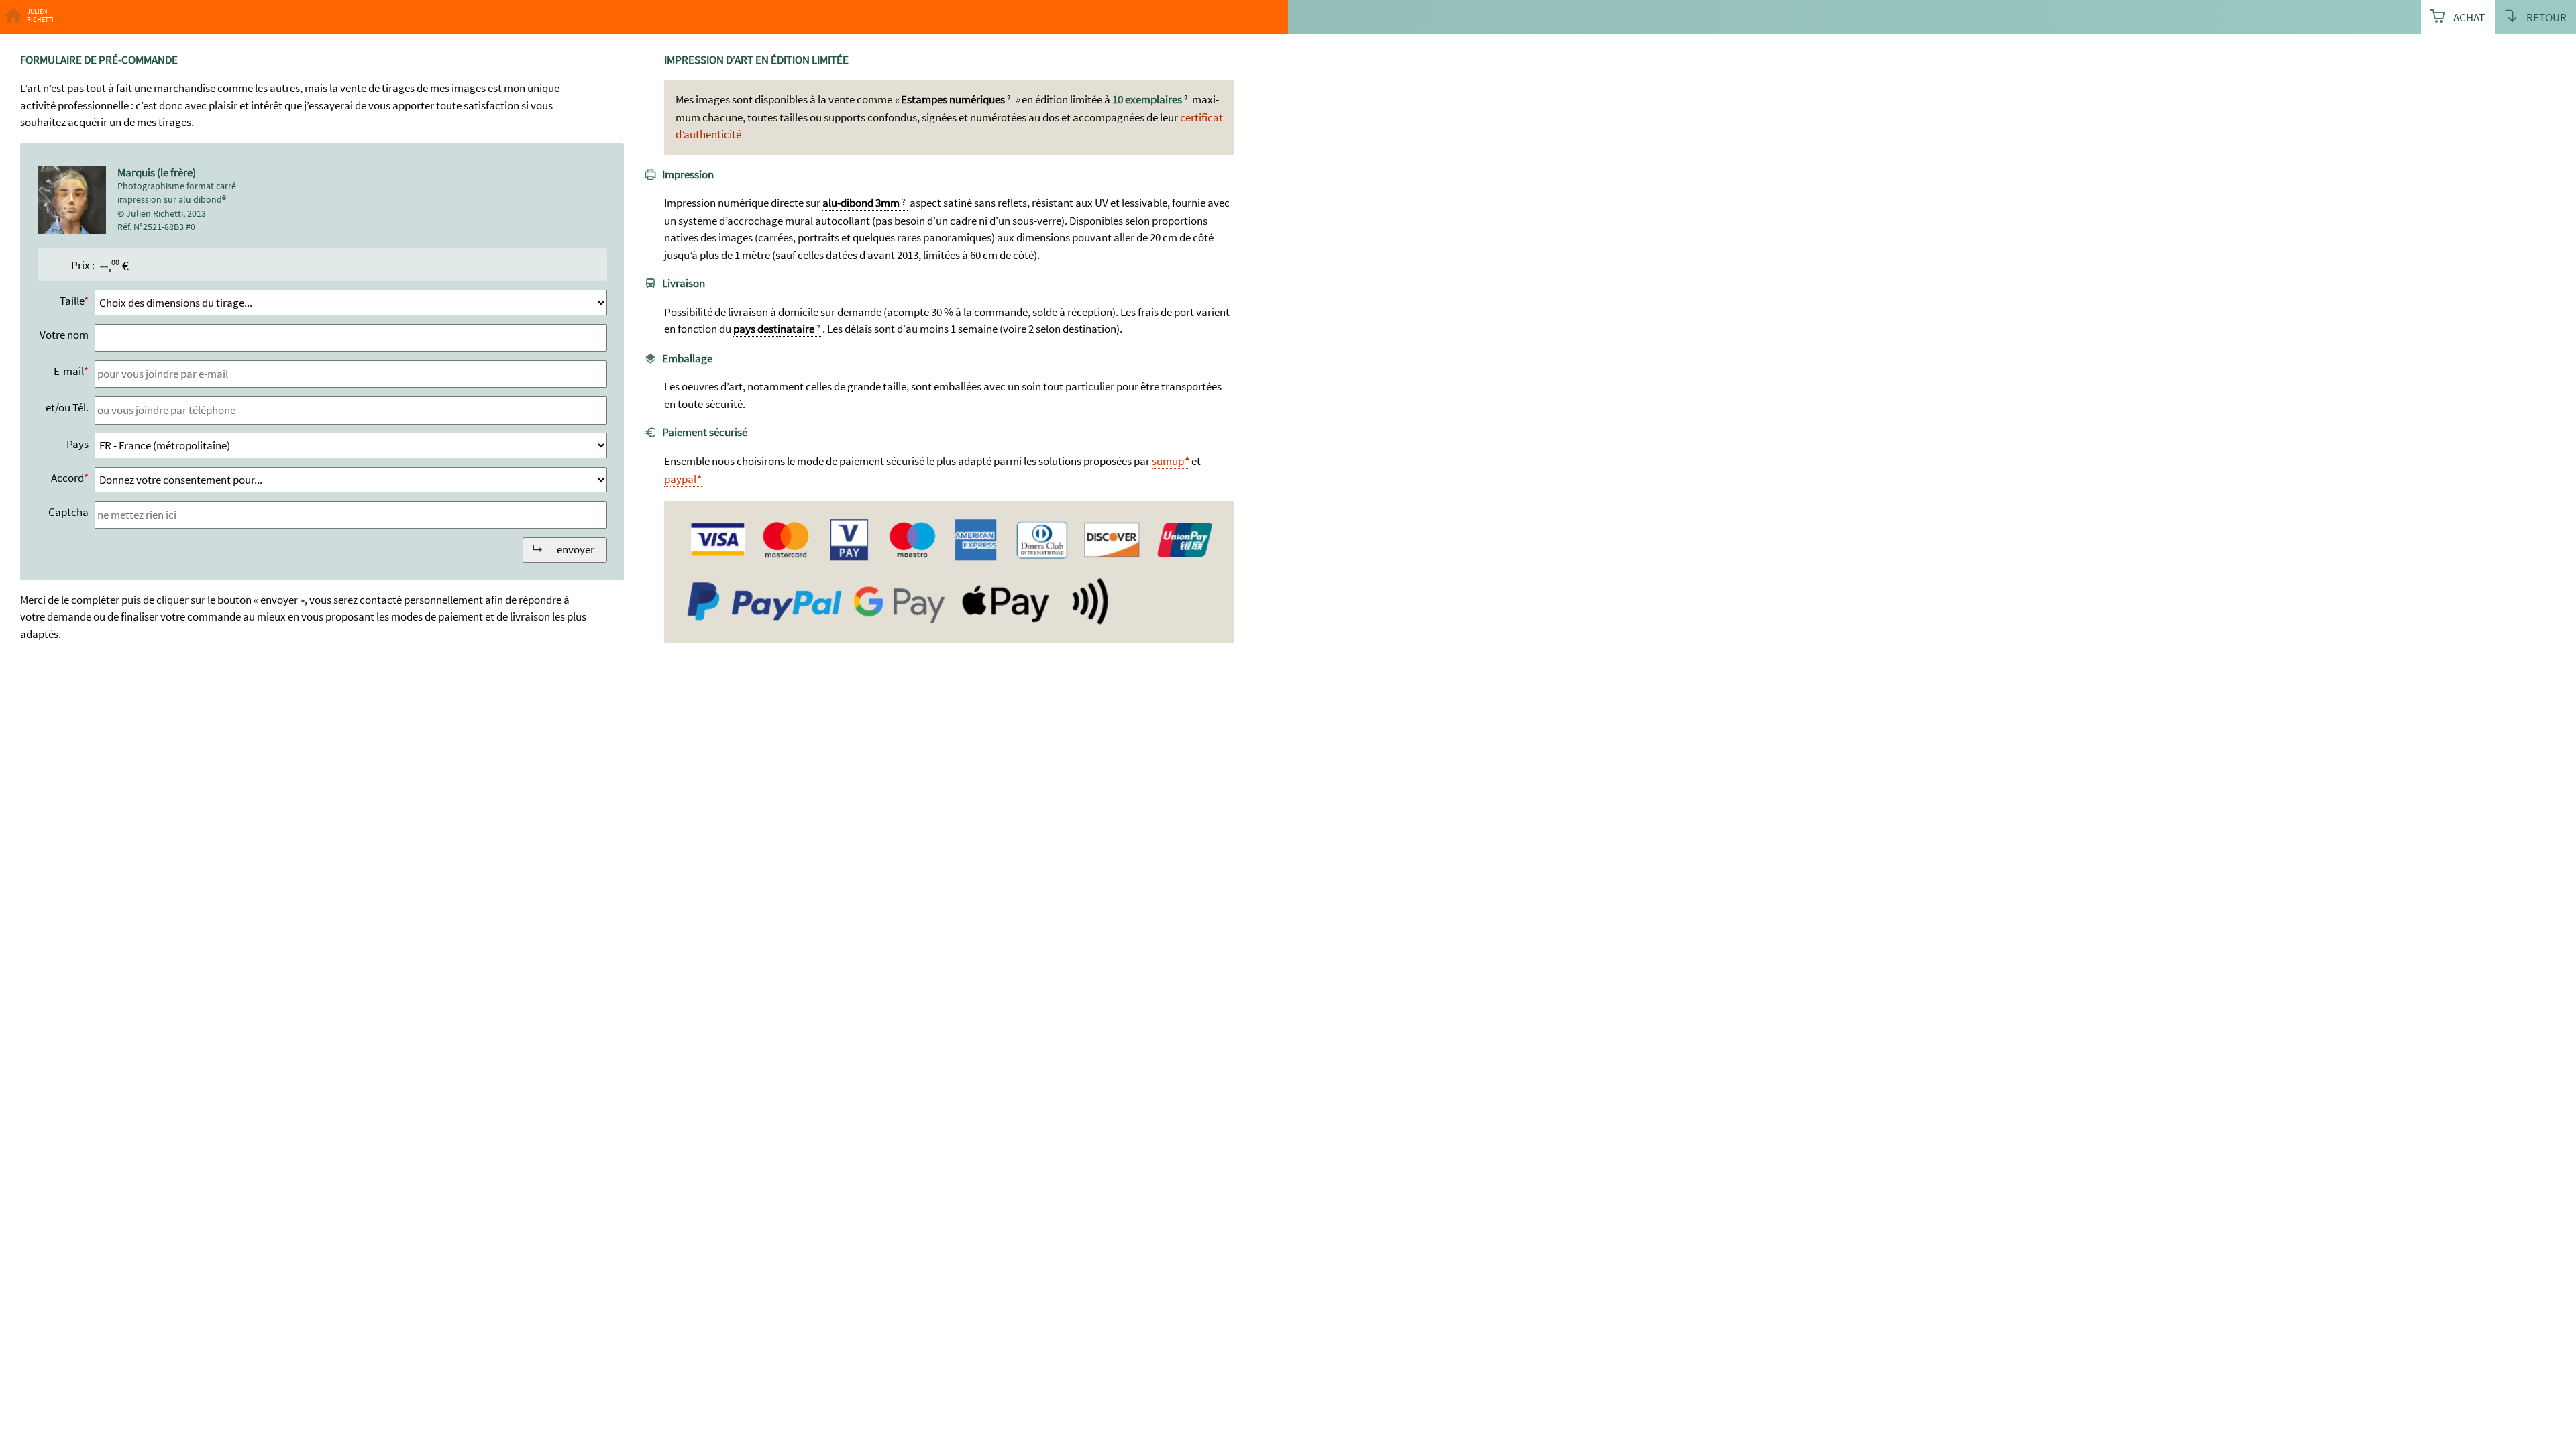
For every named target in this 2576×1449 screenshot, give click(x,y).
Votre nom (64, 335)
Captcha (68, 512)
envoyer (576, 549)
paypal (680, 479)
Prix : (83, 265)
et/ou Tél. (67, 407)
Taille (72, 301)
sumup (1168, 461)
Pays (77, 444)
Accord (67, 478)
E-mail (69, 371)
